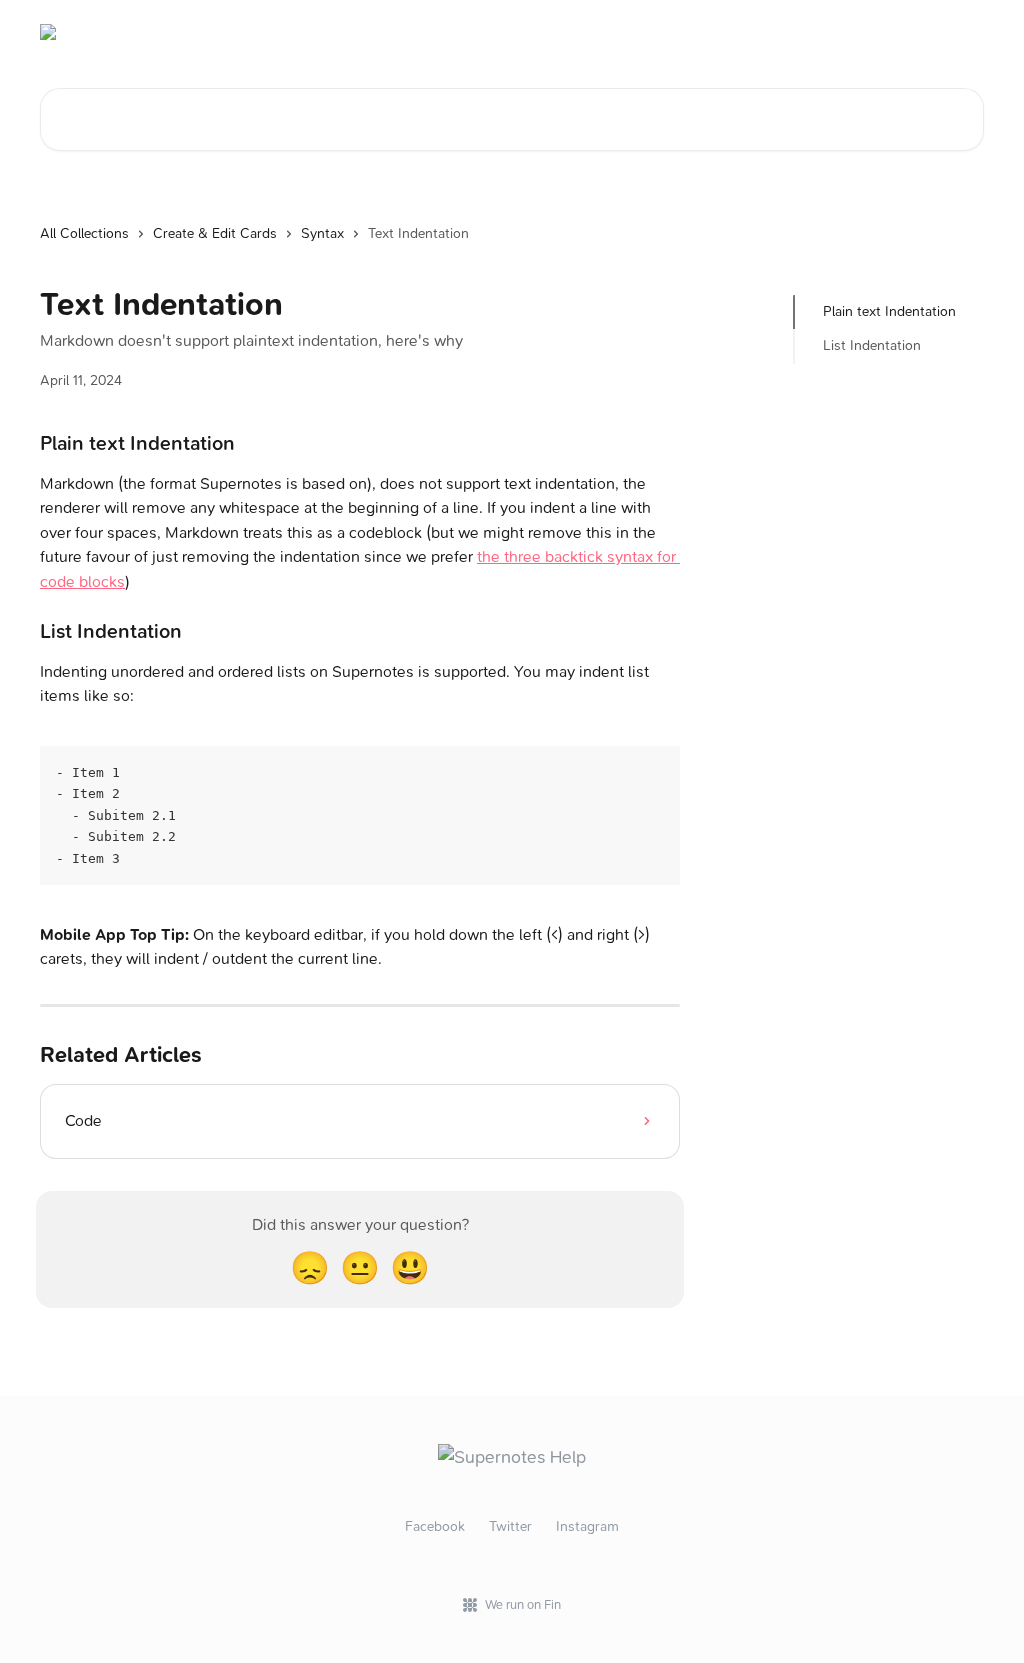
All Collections (84, 233)
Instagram (587, 1526)
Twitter (510, 1526)
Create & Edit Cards (215, 233)
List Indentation (872, 345)
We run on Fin (523, 1604)
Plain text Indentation (889, 311)
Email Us (944, 32)
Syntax (322, 233)
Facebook (435, 1526)
